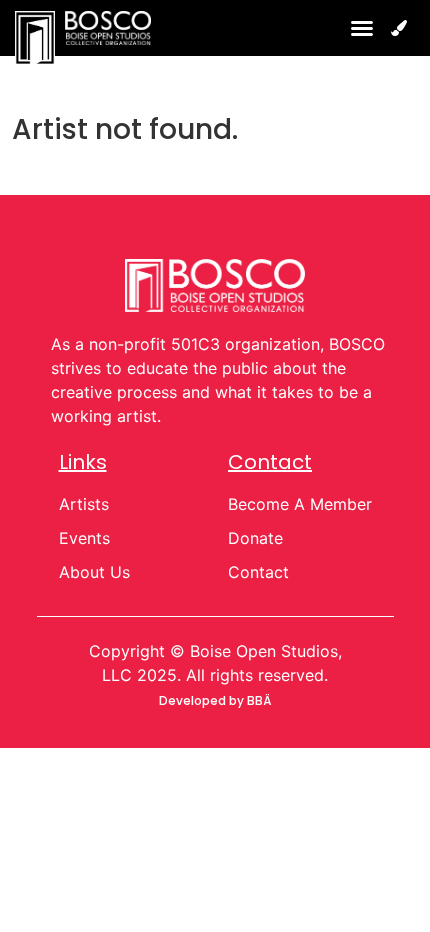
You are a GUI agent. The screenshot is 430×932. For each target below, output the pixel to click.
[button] (362, 28)
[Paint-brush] (399, 28)
